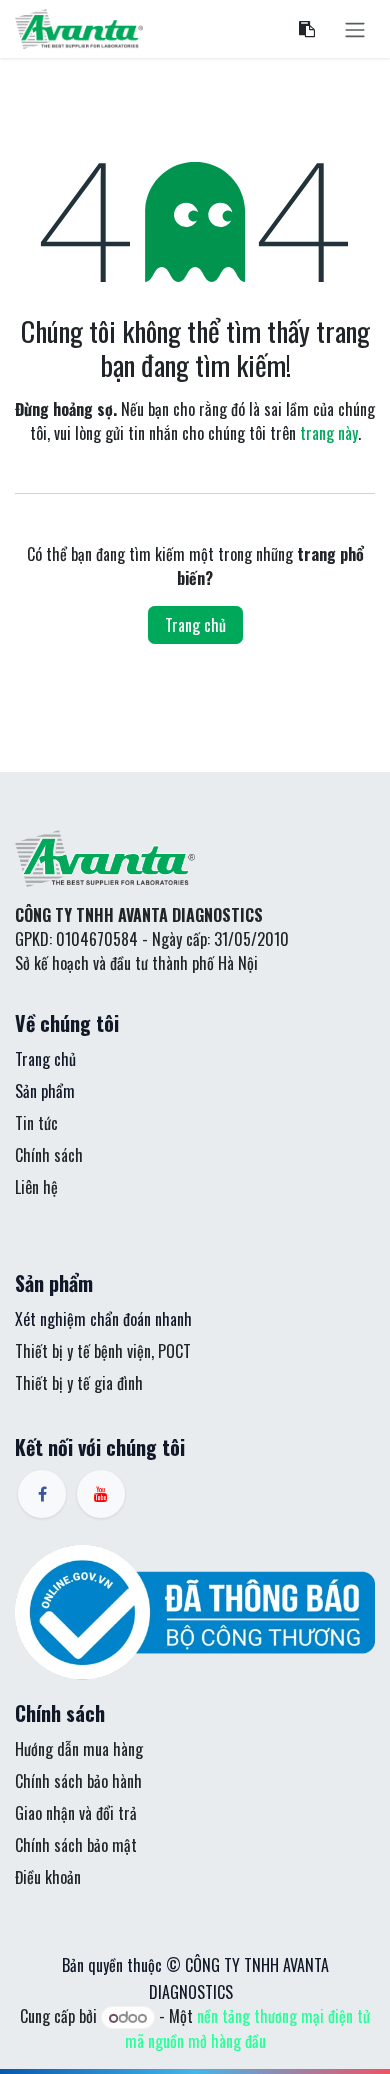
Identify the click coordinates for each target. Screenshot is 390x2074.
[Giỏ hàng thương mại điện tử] (307, 29)
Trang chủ (195, 625)
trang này (329, 433)
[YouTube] (101, 1494)
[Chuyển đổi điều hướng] (355, 29)
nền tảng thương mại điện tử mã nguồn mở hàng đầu (248, 2028)
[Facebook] (42, 1494)
